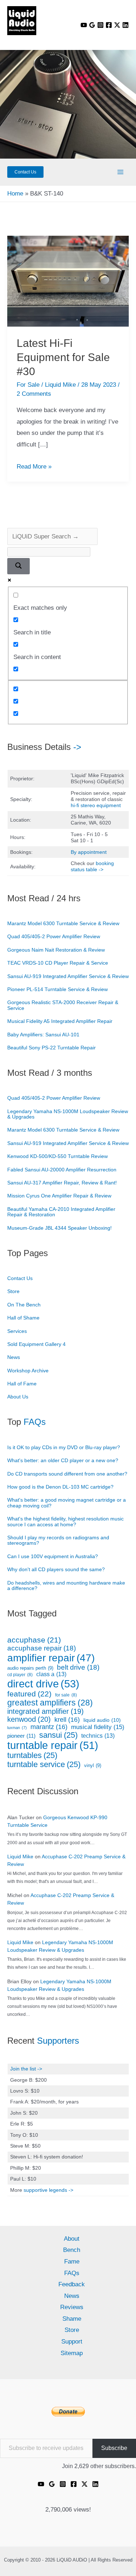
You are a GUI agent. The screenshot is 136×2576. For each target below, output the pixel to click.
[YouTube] (84, 25)
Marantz (49, 1727)
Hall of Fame (22, 1384)
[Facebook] (109, 25)
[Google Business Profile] (92, 25)
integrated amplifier (46, 1711)
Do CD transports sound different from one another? (67, 1474)
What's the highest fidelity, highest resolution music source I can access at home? (65, 1521)
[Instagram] (100, 25)
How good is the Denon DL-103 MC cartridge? (60, 1487)
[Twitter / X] (117, 25)
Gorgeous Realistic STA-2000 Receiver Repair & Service (63, 1005)
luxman (17, 1728)
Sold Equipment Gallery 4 (36, 1344)
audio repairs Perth (30, 1668)
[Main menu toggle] (121, 172)
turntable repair (53, 1745)
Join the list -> (26, 2069)
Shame (72, 2319)
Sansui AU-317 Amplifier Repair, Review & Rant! (62, 1183)
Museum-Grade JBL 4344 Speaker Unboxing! (59, 1228)
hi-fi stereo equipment (96, 805)
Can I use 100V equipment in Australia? (53, 1556)
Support (72, 2342)
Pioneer (21, 1736)
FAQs (35, 1422)
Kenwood (29, 1719)
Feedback (72, 2284)
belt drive (78, 1667)
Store (13, 1291)
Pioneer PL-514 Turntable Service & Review (57, 989)
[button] (25, 172)
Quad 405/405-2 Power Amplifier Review (54, 936)
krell (67, 1720)
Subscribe (114, 2448)
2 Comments (34, 394)
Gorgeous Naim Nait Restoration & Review (56, 950)
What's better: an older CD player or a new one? (63, 1460)
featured (29, 1694)
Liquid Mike (20, 1857)
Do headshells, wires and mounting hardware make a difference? (66, 1585)
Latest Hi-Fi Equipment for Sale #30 (63, 357)
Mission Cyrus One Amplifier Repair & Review (59, 1196)
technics (98, 1736)
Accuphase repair (42, 1648)
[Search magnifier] (18, 566)
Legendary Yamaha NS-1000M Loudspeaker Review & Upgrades (68, 1114)
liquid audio (102, 1720)
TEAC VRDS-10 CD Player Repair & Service (58, 963)
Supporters (58, 2041)
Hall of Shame (23, 1318)
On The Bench (24, 1305)
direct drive (43, 1684)
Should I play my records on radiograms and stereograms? (58, 1540)
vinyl (93, 1766)
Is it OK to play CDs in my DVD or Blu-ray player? (64, 1447)
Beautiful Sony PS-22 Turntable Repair (51, 1048)
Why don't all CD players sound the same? (56, 1569)
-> (77, 747)
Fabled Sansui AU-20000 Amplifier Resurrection (62, 1170)
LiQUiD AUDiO (18, 37)
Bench (72, 2250)
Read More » (34, 467)
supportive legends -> (48, 2190)
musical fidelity (98, 1727)
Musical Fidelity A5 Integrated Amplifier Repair (60, 1021)
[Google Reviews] (52, 2484)
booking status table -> (92, 866)
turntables (32, 1755)
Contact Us (20, 1278)
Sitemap (72, 2353)
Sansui (58, 1735)
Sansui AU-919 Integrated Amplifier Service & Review (68, 976)
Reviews (72, 2307)
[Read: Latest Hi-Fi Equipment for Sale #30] (68, 281)
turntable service (44, 1765)
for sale (66, 1695)
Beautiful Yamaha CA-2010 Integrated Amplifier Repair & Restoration (61, 1212)
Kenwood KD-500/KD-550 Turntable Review (57, 1156)
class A (51, 1674)
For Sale (28, 385)
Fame (72, 2262)
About (72, 2239)
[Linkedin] (125, 25)
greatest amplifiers (50, 1703)
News (14, 1357)
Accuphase (34, 1640)
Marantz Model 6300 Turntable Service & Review (63, 923)
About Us (18, 1397)
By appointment (89, 852)
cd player (20, 1675)
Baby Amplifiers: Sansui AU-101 (43, 1035)
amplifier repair (51, 1658)
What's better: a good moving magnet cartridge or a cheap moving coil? (67, 1503)
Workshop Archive (28, 1371)
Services (17, 1331)
